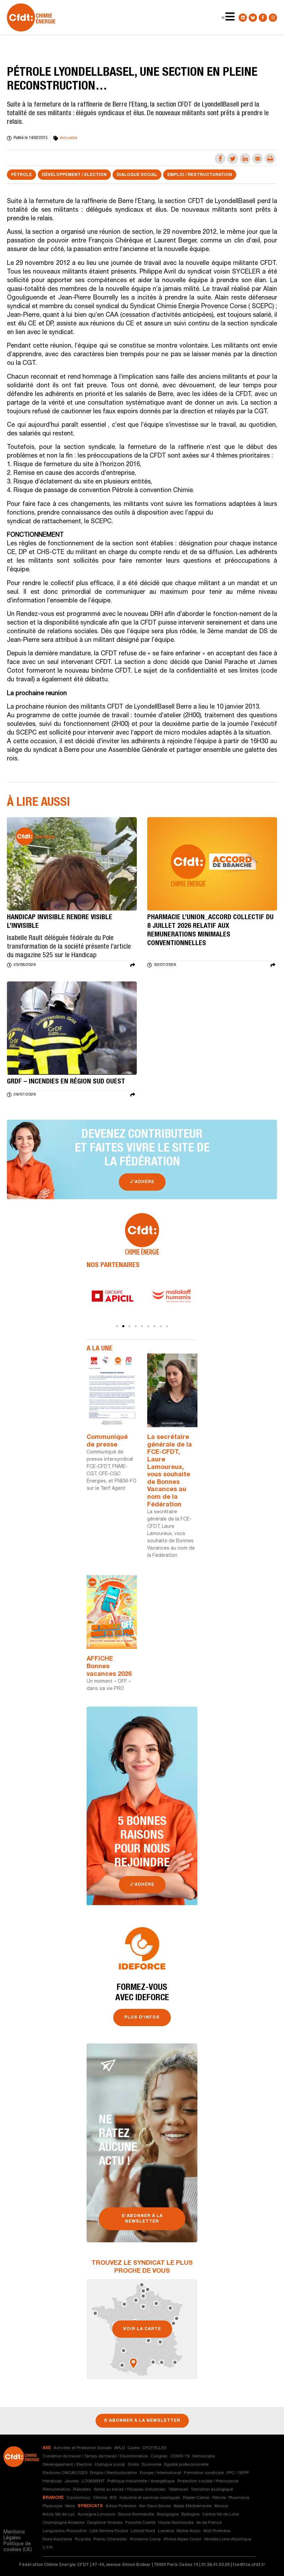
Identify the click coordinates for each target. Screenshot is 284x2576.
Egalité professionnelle (186, 2465)
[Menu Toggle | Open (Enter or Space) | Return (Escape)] (223, 18)
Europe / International (161, 2473)
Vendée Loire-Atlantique (228, 2539)
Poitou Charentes (110, 2539)
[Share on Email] (258, 159)
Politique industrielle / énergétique (141, 2481)
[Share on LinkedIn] (245, 159)
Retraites (82, 2490)
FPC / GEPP (238, 2473)
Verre (70, 2506)
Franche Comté (140, 2523)
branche (53, 2498)
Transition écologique (212, 2490)
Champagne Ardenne (64, 2523)
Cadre (134, 2448)
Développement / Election (74, 175)
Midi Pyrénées (217, 2531)
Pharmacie (239, 2498)
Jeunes (72, 2481)
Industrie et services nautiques (150, 2498)
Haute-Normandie (176, 2523)
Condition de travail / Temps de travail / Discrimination (95, 2456)
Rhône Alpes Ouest (182, 2539)
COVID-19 (180, 2456)
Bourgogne (168, 2514)
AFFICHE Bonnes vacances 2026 (109, 1667)
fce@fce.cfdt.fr (249, 2565)
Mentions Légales (14, 2535)
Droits (134, 2465)
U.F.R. (48, 2548)
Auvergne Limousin (96, 2514)
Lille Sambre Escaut (109, 2531)
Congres (159, 2456)
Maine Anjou (189, 2531)
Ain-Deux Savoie (155, 2506)
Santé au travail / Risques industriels (130, 2490)
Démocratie (203, 2456)
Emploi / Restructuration (200, 175)
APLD (119, 2448)
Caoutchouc (78, 2498)
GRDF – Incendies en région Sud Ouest (66, 1082)
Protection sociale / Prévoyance (208, 2481)
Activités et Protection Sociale (83, 2448)
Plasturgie (52, 2506)
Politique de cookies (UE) (18, 2547)
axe (47, 2448)
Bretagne (190, 2514)
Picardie (83, 2539)
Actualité (69, 138)
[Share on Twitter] (233, 159)
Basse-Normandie (136, 2514)
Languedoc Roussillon (65, 2531)
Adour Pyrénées (121, 2506)
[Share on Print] (270, 159)
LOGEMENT (93, 2481)
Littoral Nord (143, 2531)
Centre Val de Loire (221, 2514)
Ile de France (209, 2523)
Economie (152, 2465)
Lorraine (166, 2531)
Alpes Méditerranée (193, 2506)
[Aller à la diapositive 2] (123, 1326)
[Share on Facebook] (220, 159)
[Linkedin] (243, 18)
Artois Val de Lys (59, 2514)
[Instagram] (273, 18)
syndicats (90, 2506)
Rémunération (56, 2490)
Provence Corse (145, 2539)
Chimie (100, 2498)
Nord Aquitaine (57, 2539)
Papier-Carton (196, 2498)
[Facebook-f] (263, 18)
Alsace (221, 2506)
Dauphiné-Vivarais (105, 2523)
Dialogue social (137, 175)
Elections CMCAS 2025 (65, 2473)
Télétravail (178, 2490)
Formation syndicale (204, 2473)
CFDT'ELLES (154, 2448)
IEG (113, 2498)
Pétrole (21, 175)
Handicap (52, 2481)
